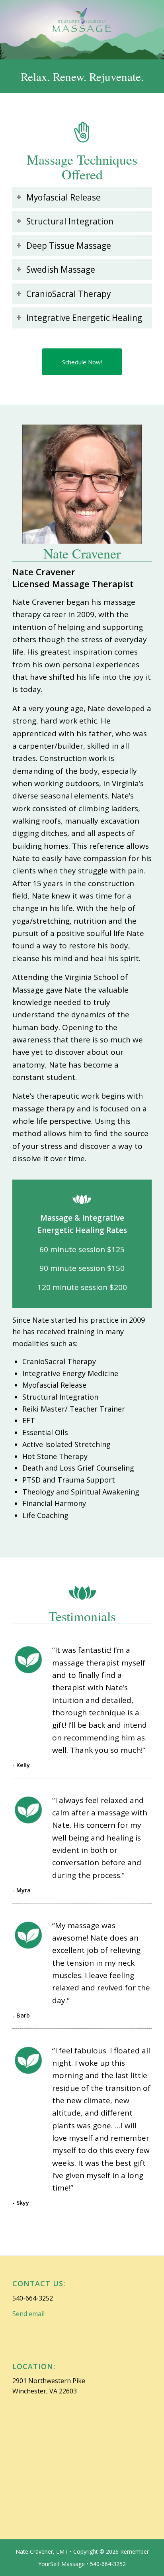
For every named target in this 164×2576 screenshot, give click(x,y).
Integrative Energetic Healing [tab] (84, 318)
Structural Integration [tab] (70, 221)
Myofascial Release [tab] (63, 197)
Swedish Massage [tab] (61, 269)
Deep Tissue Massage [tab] (69, 246)
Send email (28, 2314)
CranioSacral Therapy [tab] (68, 294)
